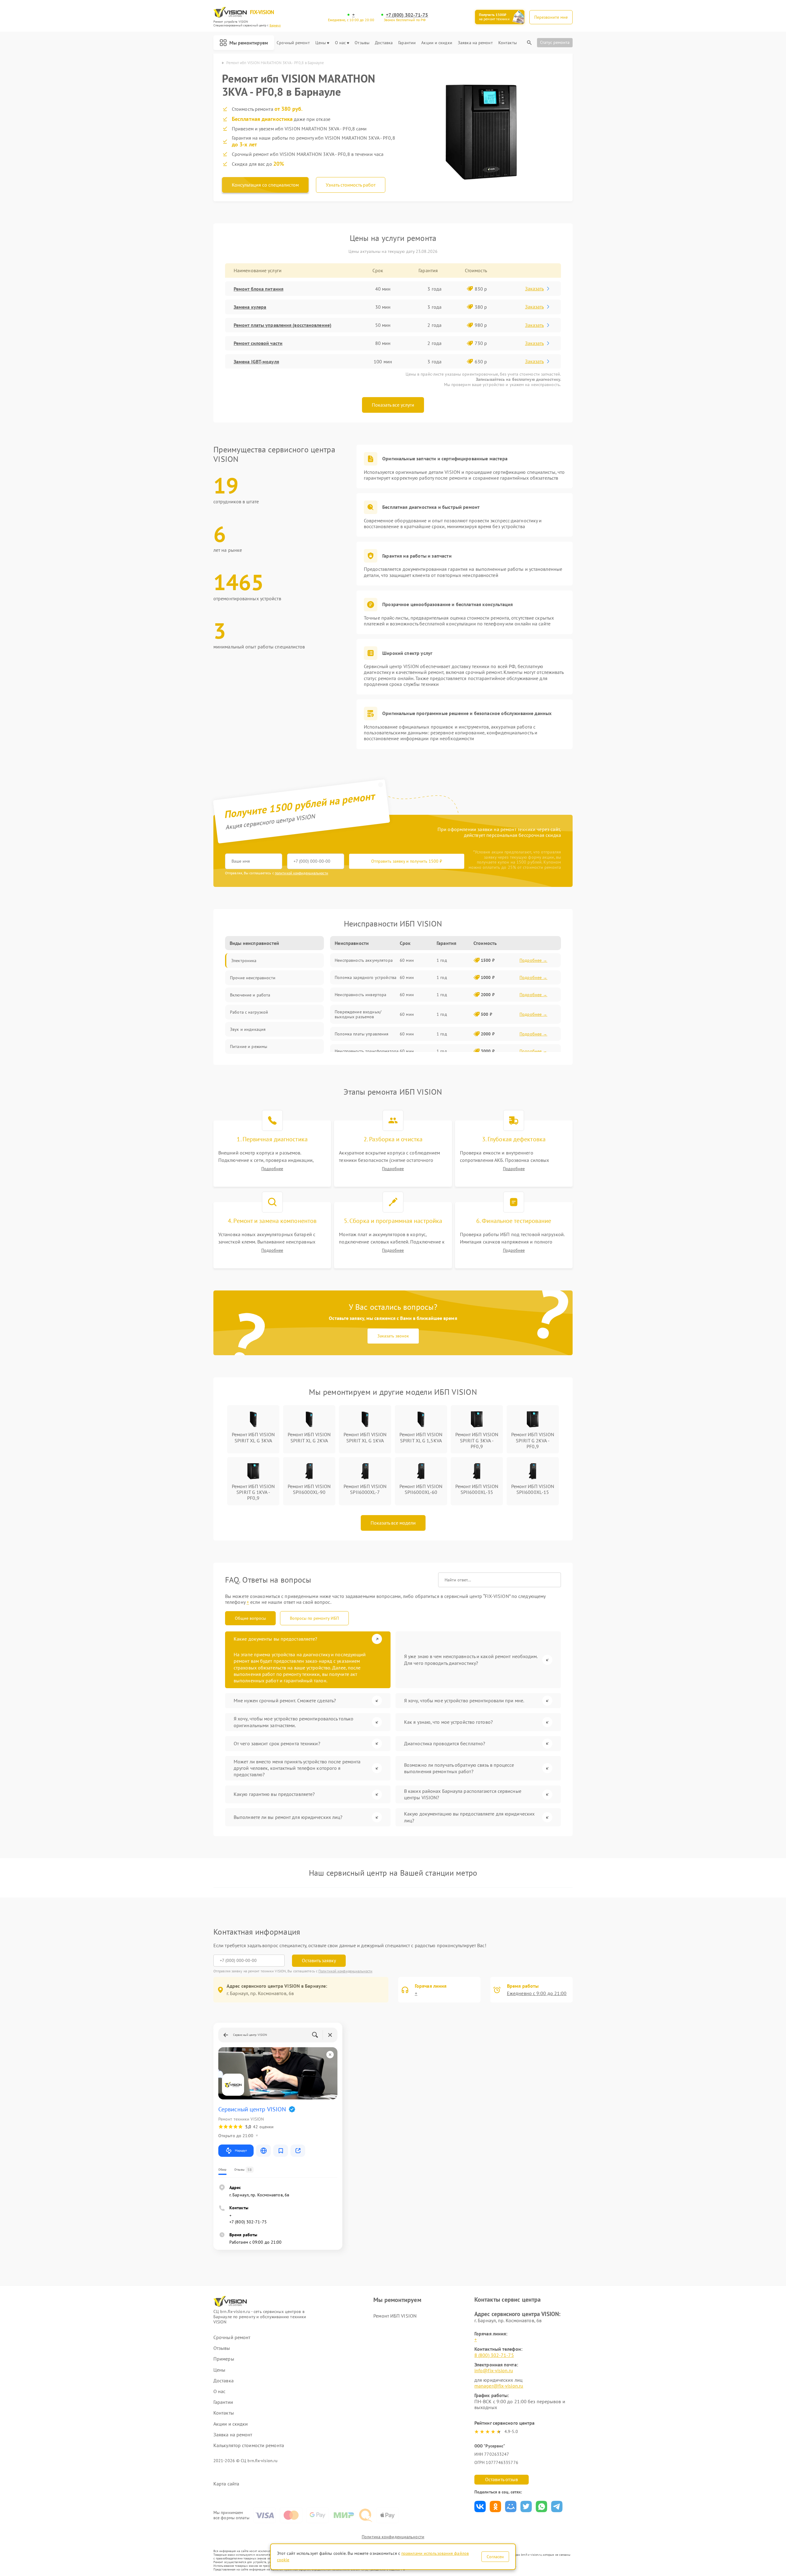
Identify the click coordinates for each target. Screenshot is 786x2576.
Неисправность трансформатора (367, 1051)
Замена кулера (250, 307)
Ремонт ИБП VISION (395, 2316)
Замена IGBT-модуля (256, 362)
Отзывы (362, 43)
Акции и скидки (437, 43)
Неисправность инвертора (360, 995)
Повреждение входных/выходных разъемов (358, 1014)
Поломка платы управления (362, 1034)
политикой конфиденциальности (302, 873)
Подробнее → (533, 960)
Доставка (384, 43)
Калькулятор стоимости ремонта (249, 2445)
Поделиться (480, 2506)
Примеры (224, 2359)
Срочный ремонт (293, 43)
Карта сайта (226, 2484)
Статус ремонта (555, 42)
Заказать (534, 288)
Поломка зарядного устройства (366, 977)
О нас (340, 43)
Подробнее (272, 1169)
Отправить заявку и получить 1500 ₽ (407, 861)
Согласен (495, 2557)
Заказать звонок (393, 1336)
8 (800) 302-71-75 (494, 2355)
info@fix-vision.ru (494, 2370)
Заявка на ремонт (475, 43)
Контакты (508, 43)
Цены (321, 43)
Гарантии (407, 43)
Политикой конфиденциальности (345, 1971)
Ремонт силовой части (258, 343)
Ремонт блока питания (259, 289)
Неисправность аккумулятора (364, 960)
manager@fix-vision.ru (499, 2386)
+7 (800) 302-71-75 (407, 15)
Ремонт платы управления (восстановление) (282, 325)
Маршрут (241, 2151)
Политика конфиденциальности (393, 2537)
